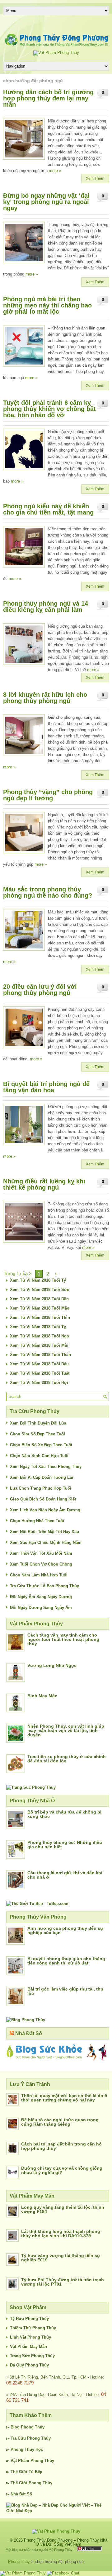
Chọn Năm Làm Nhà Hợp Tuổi (39, 1575)
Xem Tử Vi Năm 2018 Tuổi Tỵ (38, 1327)
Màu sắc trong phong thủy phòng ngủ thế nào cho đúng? (48, 892)
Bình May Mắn (42, 1696)
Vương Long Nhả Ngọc (52, 1665)
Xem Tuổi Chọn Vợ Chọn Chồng (41, 1564)
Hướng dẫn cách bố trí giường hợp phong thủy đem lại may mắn (48, 98)
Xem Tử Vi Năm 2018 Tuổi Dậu (39, 1364)
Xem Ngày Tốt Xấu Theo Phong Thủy (46, 1467)
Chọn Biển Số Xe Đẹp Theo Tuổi (41, 1445)
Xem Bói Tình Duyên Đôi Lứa (38, 1423)
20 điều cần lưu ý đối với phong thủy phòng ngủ (40, 990)
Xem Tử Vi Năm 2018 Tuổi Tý (38, 1280)
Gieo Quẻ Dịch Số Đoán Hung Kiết (43, 1499)
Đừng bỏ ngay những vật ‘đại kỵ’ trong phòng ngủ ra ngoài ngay (46, 202)
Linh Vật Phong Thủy (30, 2337)
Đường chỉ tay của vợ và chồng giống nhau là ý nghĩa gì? (62, 2170)
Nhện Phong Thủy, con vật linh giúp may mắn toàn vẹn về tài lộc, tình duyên (66, 1730)
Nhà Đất (18, 2494)
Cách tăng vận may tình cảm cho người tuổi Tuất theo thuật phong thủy (63, 1639)
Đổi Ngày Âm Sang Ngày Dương (41, 1597)
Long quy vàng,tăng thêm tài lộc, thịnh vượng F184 (63, 2209)
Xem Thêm (95, 179)
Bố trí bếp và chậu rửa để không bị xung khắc (64, 1814)
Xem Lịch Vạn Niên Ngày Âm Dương (45, 1510)
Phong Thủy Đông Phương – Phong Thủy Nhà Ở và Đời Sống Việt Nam (66, 2542)
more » (55, 171)
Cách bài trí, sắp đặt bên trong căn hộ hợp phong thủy (61, 2146)
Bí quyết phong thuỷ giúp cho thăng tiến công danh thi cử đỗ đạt (66, 1961)
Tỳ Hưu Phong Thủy (29, 2319)
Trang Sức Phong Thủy (32, 2356)
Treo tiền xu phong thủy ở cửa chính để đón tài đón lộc (67, 1759)
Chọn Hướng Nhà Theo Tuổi (37, 1521)
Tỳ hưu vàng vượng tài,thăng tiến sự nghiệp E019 (61, 2258)
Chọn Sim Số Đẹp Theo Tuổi (37, 1434)
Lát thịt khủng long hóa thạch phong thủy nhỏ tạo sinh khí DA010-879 (61, 2234)
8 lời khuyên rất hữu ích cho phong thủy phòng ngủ (45, 698)
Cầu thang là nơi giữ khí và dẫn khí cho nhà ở (65, 1875)
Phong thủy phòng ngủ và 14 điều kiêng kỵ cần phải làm (46, 607)
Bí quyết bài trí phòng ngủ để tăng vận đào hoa (46, 1087)
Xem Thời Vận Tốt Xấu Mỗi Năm (41, 1553)
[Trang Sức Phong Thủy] (31, 1787)
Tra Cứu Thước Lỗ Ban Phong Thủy (44, 1586)
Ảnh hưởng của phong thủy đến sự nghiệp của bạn (65, 1930)
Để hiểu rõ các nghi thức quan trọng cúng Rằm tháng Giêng (60, 2122)
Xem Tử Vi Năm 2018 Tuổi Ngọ (40, 1336)
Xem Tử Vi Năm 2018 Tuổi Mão (40, 1308)
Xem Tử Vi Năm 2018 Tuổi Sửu (40, 1290)
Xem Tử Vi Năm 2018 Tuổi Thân (40, 1355)
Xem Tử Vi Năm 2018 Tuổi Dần (39, 1299)
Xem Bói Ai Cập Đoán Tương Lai (42, 1477)
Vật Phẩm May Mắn (28, 2346)
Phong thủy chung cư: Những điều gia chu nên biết (65, 1845)
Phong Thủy (33, 2427)
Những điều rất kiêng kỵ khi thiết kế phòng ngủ (44, 1184)
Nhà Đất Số (29, 2033)
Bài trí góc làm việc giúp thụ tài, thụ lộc (65, 1991)
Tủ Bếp (35, 2472)
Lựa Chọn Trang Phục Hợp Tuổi (41, 1488)
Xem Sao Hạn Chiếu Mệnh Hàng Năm (46, 1542)
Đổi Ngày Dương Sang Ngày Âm (41, 1608)
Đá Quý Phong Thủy (29, 2365)
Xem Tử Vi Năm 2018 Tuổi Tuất (40, 1373)
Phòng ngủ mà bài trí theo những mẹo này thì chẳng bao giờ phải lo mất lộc (47, 305)
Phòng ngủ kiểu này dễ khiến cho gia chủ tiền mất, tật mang (48, 509)
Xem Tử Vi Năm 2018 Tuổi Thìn (40, 1317)
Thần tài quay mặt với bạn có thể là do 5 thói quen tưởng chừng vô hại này (64, 2098)
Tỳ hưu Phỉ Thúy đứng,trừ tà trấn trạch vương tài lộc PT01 (63, 2282)
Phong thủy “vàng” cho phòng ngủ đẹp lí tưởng (48, 795)
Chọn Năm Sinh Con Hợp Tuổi (39, 1456)
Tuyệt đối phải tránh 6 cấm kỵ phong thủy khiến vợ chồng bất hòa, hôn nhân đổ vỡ (49, 409)
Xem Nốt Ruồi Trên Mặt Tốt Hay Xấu (44, 1532)
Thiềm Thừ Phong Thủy (33, 2328)
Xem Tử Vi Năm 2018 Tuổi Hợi (39, 1383)
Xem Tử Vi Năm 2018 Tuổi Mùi (39, 1345)
